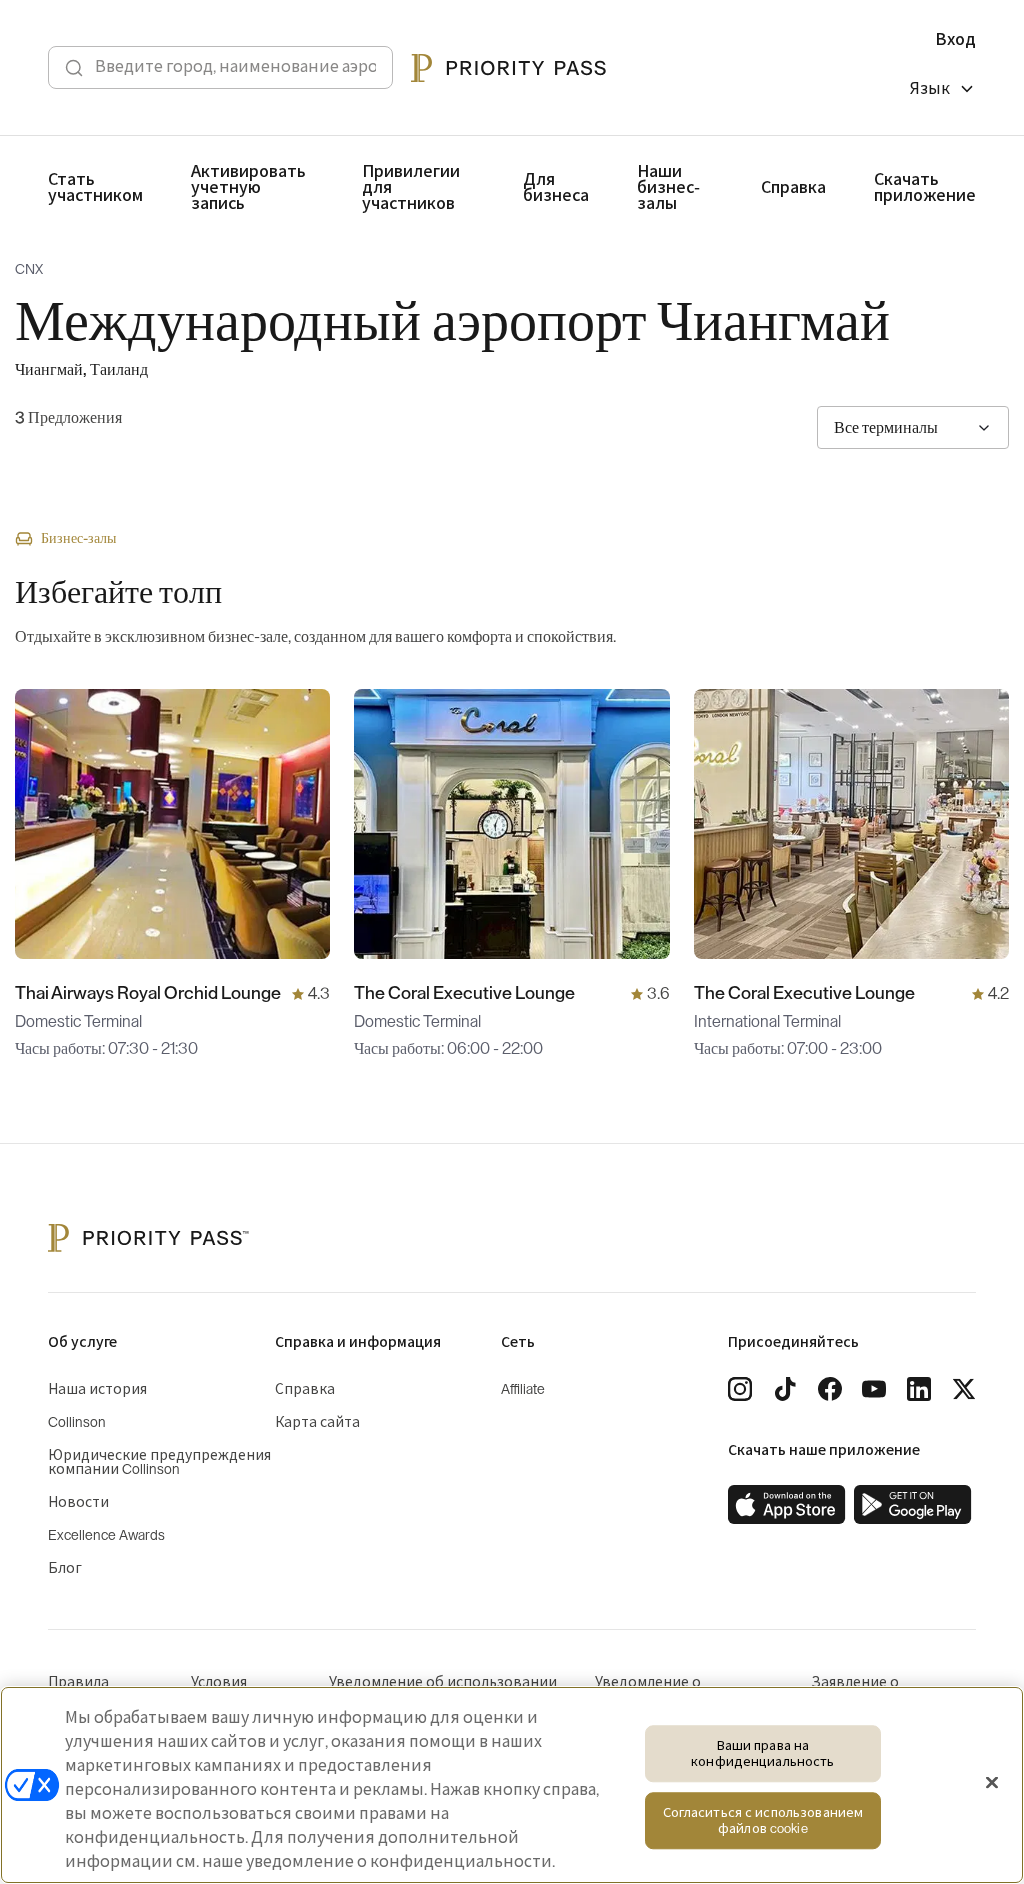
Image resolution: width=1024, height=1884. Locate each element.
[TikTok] (785, 1389)
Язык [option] (930, 89)
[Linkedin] (919, 1389)
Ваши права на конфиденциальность (762, 1753)
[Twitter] (964, 1389)
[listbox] (943, 91)
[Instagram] (740, 1389)
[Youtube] (874, 1389)
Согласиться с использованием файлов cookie (763, 1821)
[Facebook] (830, 1389)
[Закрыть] (992, 1783)
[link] (787, 1505)
